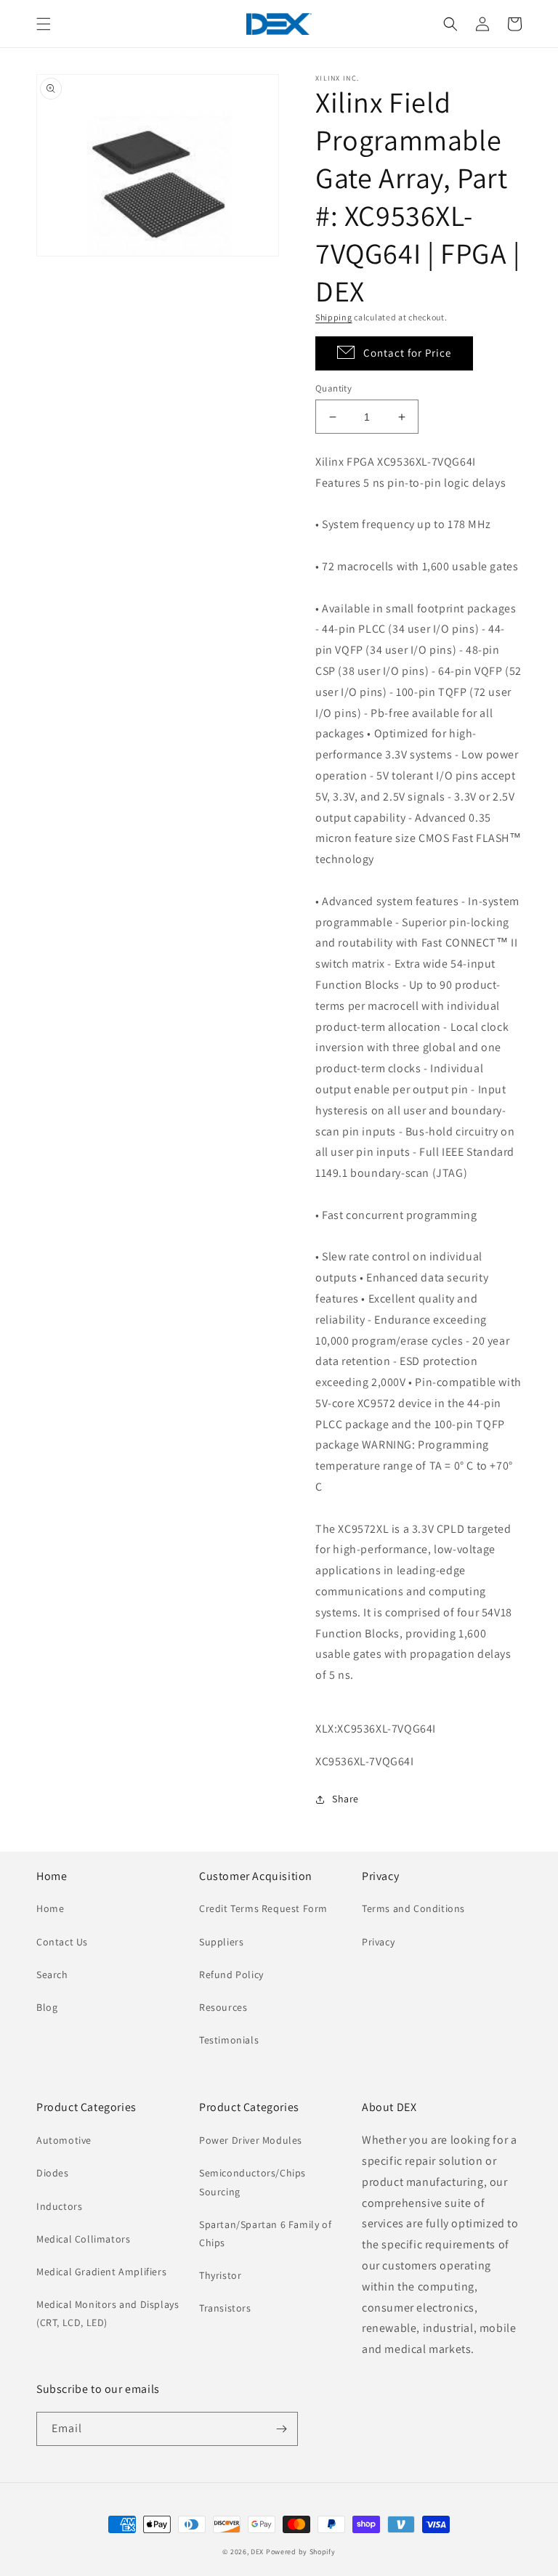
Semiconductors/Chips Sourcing (252, 2182)
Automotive (64, 2140)
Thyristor (220, 2275)
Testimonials (229, 2040)
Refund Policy (231, 1974)
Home (50, 1908)
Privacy (378, 1942)
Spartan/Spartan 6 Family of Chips (265, 2233)
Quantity (333, 388)
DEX (257, 2552)
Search (52, 1974)
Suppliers (221, 1942)
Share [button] (345, 1799)
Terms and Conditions (413, 1908)
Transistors (225, 2308)
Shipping (334, 317)
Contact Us (62, 1942)
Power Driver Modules (251, 2140)
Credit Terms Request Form (263, 1908)
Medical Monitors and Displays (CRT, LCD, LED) (108, 2313)
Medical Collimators (83, 2239)
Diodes (53, 2173)
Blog (47, 2007)
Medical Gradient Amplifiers (101, 2272)
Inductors (59, 2206)
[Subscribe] (281, 2429)
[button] (44, 24)
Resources (223, 2007)
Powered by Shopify (301, 2552)
